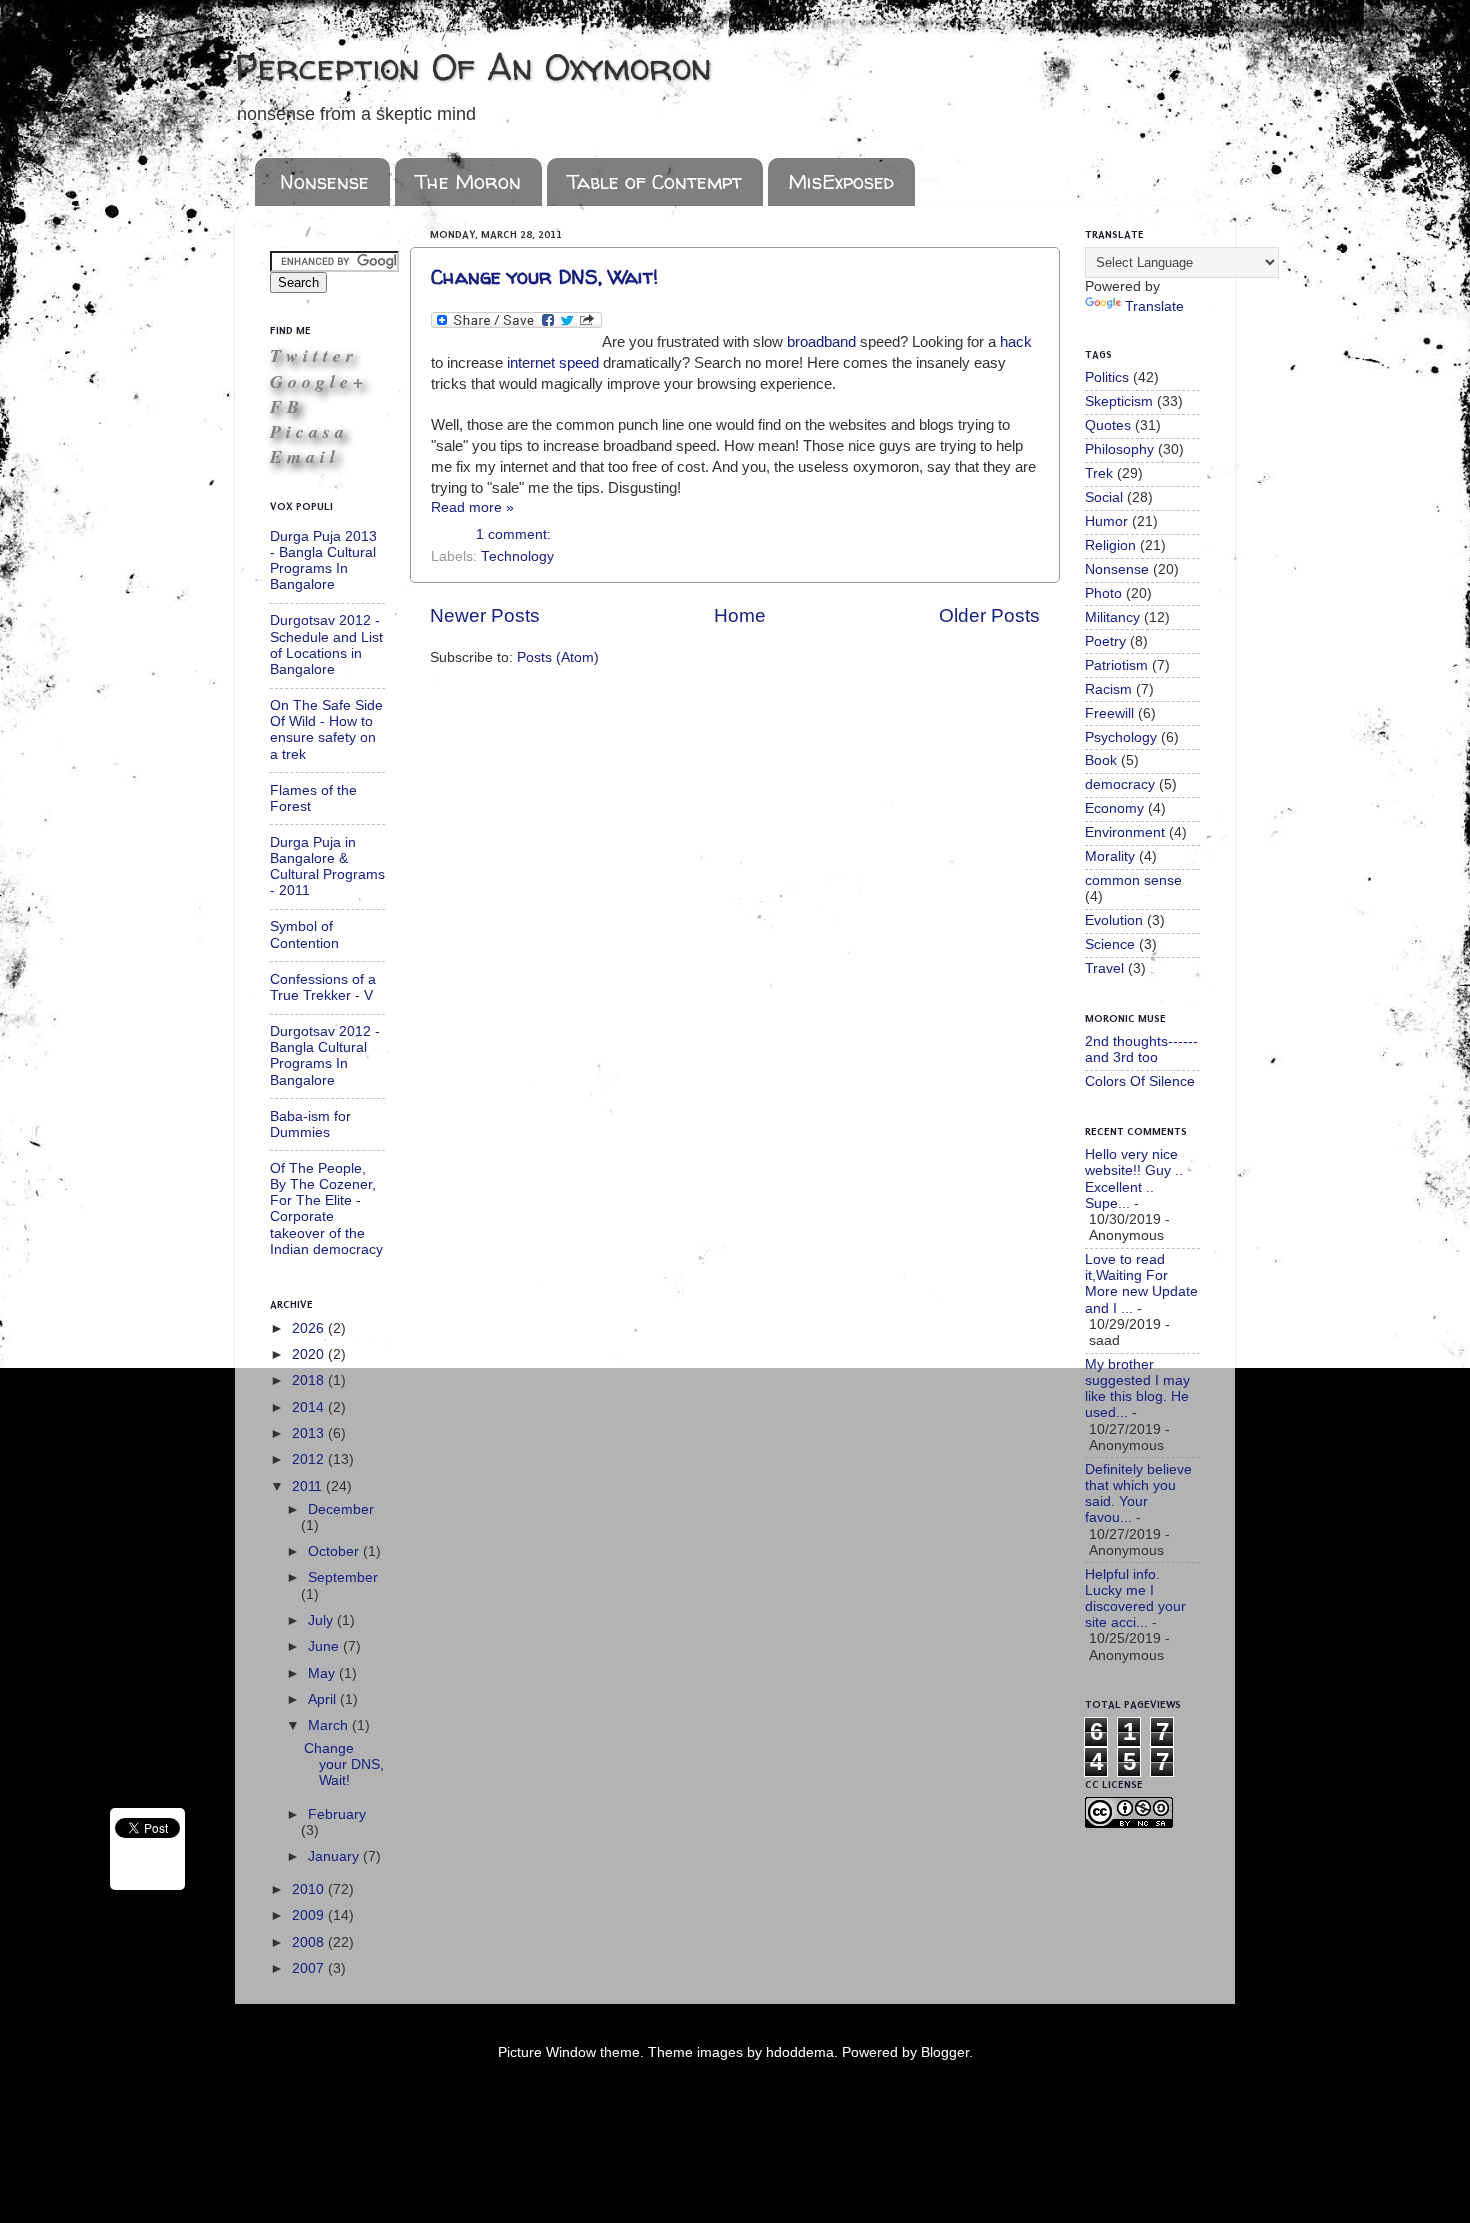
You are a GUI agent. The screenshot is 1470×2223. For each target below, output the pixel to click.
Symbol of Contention (304, 934)
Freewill (1109, 713)
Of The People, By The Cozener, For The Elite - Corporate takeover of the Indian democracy (326, 1209)
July (322, 1620)
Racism (1108, 689)
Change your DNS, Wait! (544, 276)
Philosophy (1119, 449)
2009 (310, 1915)
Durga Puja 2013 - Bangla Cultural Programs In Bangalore (323, 561)
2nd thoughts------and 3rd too (1141, 1049)
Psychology (1121, 737)
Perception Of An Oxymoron (473, 66)
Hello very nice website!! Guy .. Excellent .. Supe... (1134, 1179)
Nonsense (324, 181)
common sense (1133, 880)
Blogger (945, 2052)
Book (1101, 760)
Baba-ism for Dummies (310, 1124)
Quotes (1108, 425)
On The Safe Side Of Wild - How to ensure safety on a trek (326, 730)
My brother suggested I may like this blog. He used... (1137, 1389)
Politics (1107, 377)
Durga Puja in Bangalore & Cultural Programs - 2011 (327, 867)
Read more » (472, 507)
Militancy (1112, 617)
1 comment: (513, 534)
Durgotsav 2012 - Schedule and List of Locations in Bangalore (326, 645)
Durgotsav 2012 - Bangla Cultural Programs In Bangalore (325, 1056)
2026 (310, 1328)
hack (1016, 342)
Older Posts (989, 615)
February (337, 1814)
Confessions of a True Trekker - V (323, 987)
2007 (310, 1968)
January (335, 1856)
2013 (310, 1433)
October (335, 1551)
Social (1104, 497)
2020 (310, 1354)
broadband (821, 342)
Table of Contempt (654, 181)
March (330, 1725)
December (341, 1509)
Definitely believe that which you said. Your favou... (1138, 1494)
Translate (1154, 306)
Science (1110, 944)
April (324, 1699)
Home (740, 615)
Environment (1125, 832)
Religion (1110, 545)
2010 (310, 1889)
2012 (310, 1459)
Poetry (1105, 641)
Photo (1103, 593)
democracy (1120, 784)
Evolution (1114, 920)
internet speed (553, 363)
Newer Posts (485, 615)
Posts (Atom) (558, 657)
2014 (310, 1407)
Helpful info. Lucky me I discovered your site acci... (1135, 1599)
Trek (1099, 473)
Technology (517, 556)
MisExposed (841, 181)
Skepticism (1119, 401)
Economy (1114, 808)
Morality (1110, 856)
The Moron (468, 181)
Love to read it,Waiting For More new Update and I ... (1141, 1284)
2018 (310, 1380)
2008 (310, 1942)
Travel (1104, 968)
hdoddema (800, 2052)
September (343, 1577)
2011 (309, 1486)
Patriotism (1116, 665)
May (323, 1673)
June (325, 1646)
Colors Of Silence (1140, 1081)
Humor (1106, 521)
